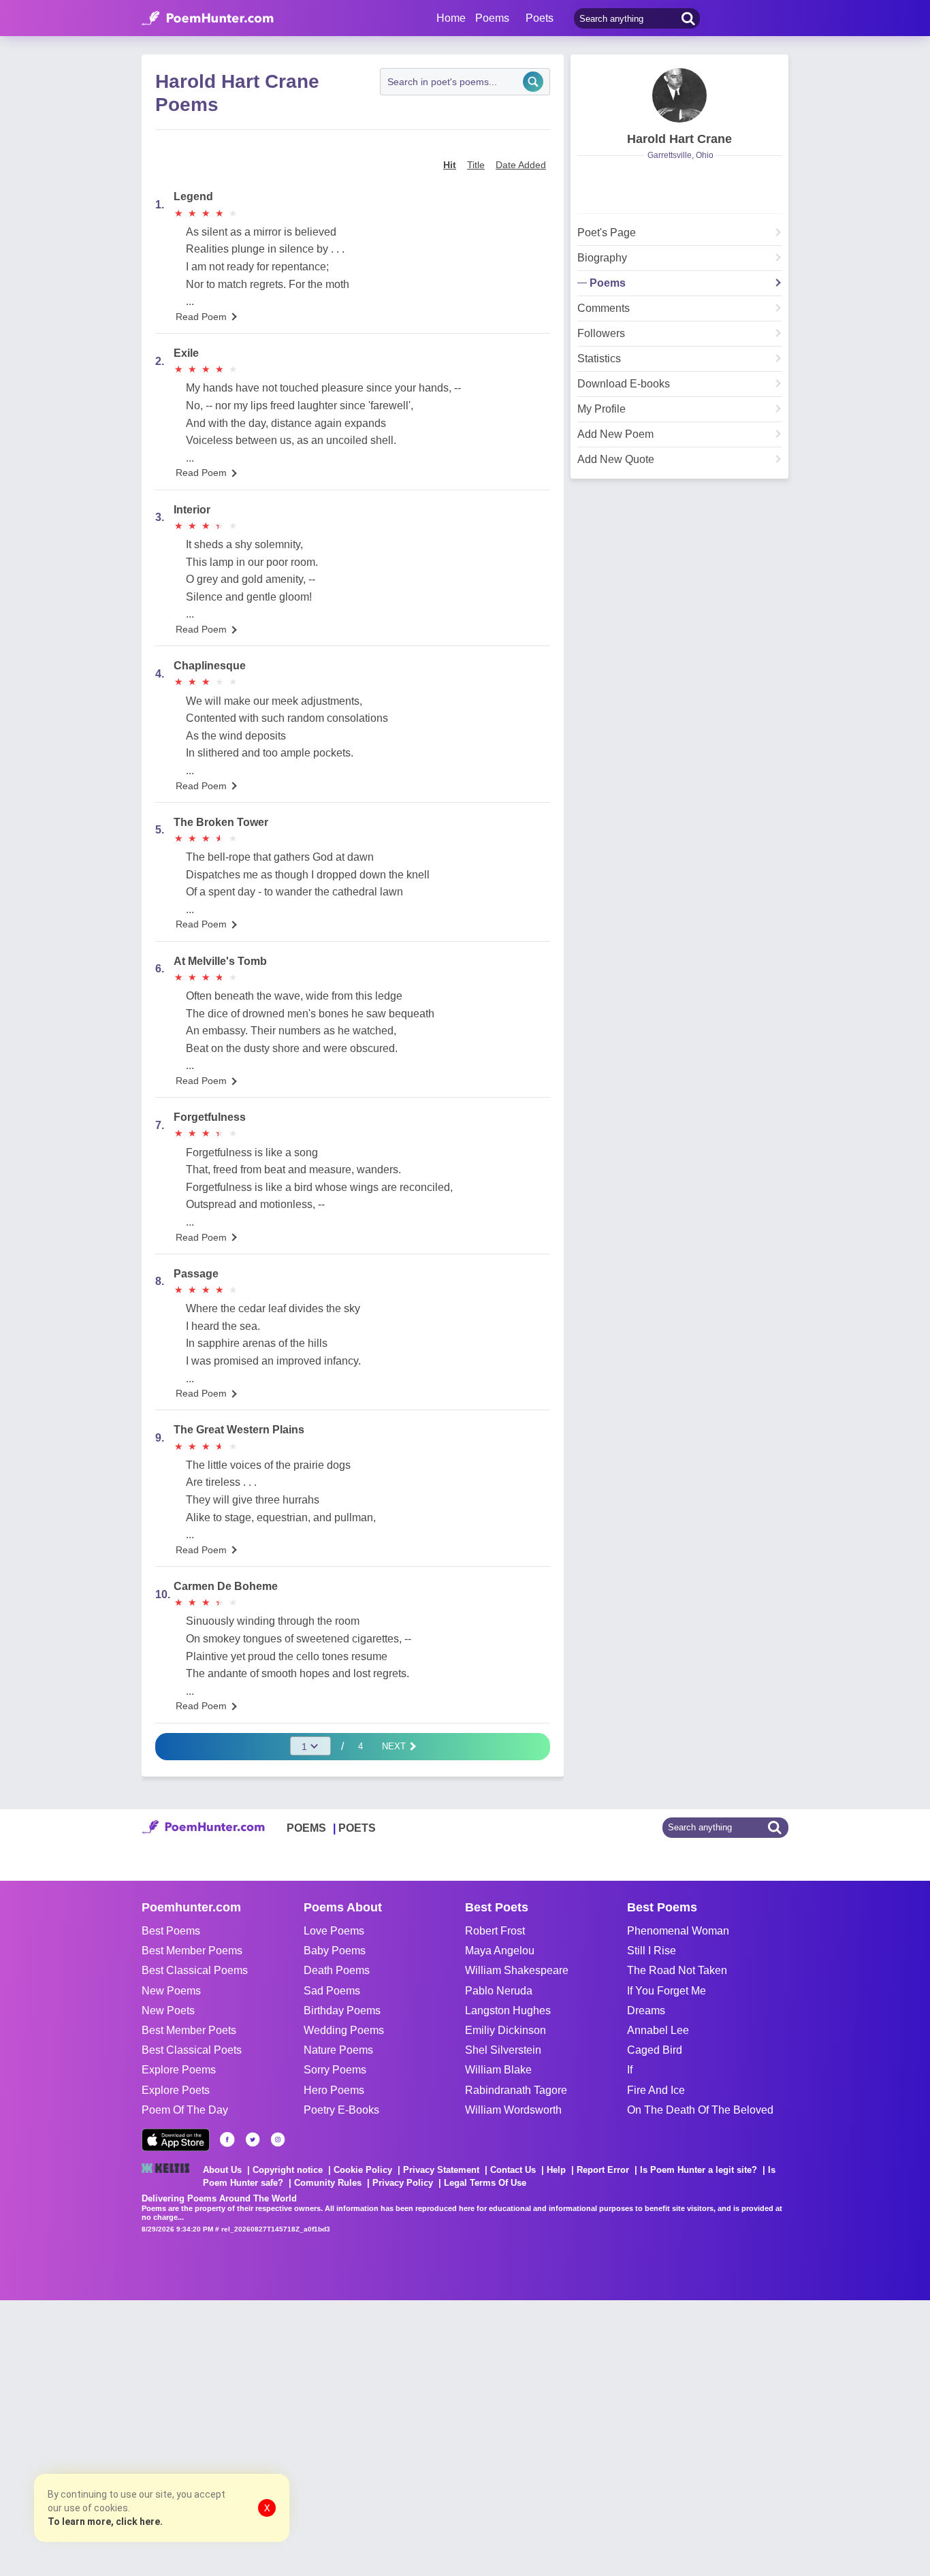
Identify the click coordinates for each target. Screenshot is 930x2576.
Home (451, 18)
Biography (602, 258)
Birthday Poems (342, 2010)
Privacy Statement (441, 2170)
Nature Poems (338, 2050)
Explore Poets (176, 2090)
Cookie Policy (363, 2170)
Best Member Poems (192, 1951)
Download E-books (624, 384)
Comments (604, 308)
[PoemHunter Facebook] (227, 2140)
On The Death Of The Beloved (700, 2110)
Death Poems (337, 1970)
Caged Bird (655, 2050)
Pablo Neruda (499, 1991)
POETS (357, 1828)
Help (556, 2170)
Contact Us (513, 2170)
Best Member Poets (189, 2030)
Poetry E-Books (341, 2110)
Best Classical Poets (192, 2050)
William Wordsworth (513, 2110)
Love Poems (334, 1931)
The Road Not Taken (677, 1970)
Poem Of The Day (185, 2110)
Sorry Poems (335, 2070)
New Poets (168, 2010)
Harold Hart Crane (679, 139)
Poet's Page (607, 233)
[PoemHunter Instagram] (278, 2140)
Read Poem (201, 317)
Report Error (603, 2170)
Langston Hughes (508, 2010)
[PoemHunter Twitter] (253, 2140)
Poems (608, 283)
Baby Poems (335, 1951)
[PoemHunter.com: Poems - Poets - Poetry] (208, 18)
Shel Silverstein (503, 2050)
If (630, 2070)
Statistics (599, 359)
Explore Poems (179, 2070)
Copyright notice (288, 2170)
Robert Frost (495, 1931)
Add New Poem (615, 434)
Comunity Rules (328, 2183)
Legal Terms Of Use (485, 2183)
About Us (222, 2170)
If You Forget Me (667, 1991)
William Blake (498, 2070)
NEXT (395, 1746)
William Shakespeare (517, 1970)
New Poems (171, 1991)
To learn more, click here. (105, 2522)
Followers (601, 334)
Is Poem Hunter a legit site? (699, 2170)
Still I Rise (652, 1951)
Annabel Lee (658, 2030)
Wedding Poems (344, 2030)
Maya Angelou (500, 1951)
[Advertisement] (204, 2436)
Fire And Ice (656, 2090)
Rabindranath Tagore (516, 2090)
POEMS (306, 1828)
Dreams (646, 2010)
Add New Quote (616, 460)
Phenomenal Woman (678, 1931)
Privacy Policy (403, 2183)
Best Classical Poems (195, 1970)
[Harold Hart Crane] (679, 95)
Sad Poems (332, 1991)
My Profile (602, 409)
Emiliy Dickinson (506, 2030)
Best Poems (171, 1931)
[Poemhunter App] (176, 2140)
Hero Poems (334, 2090)
